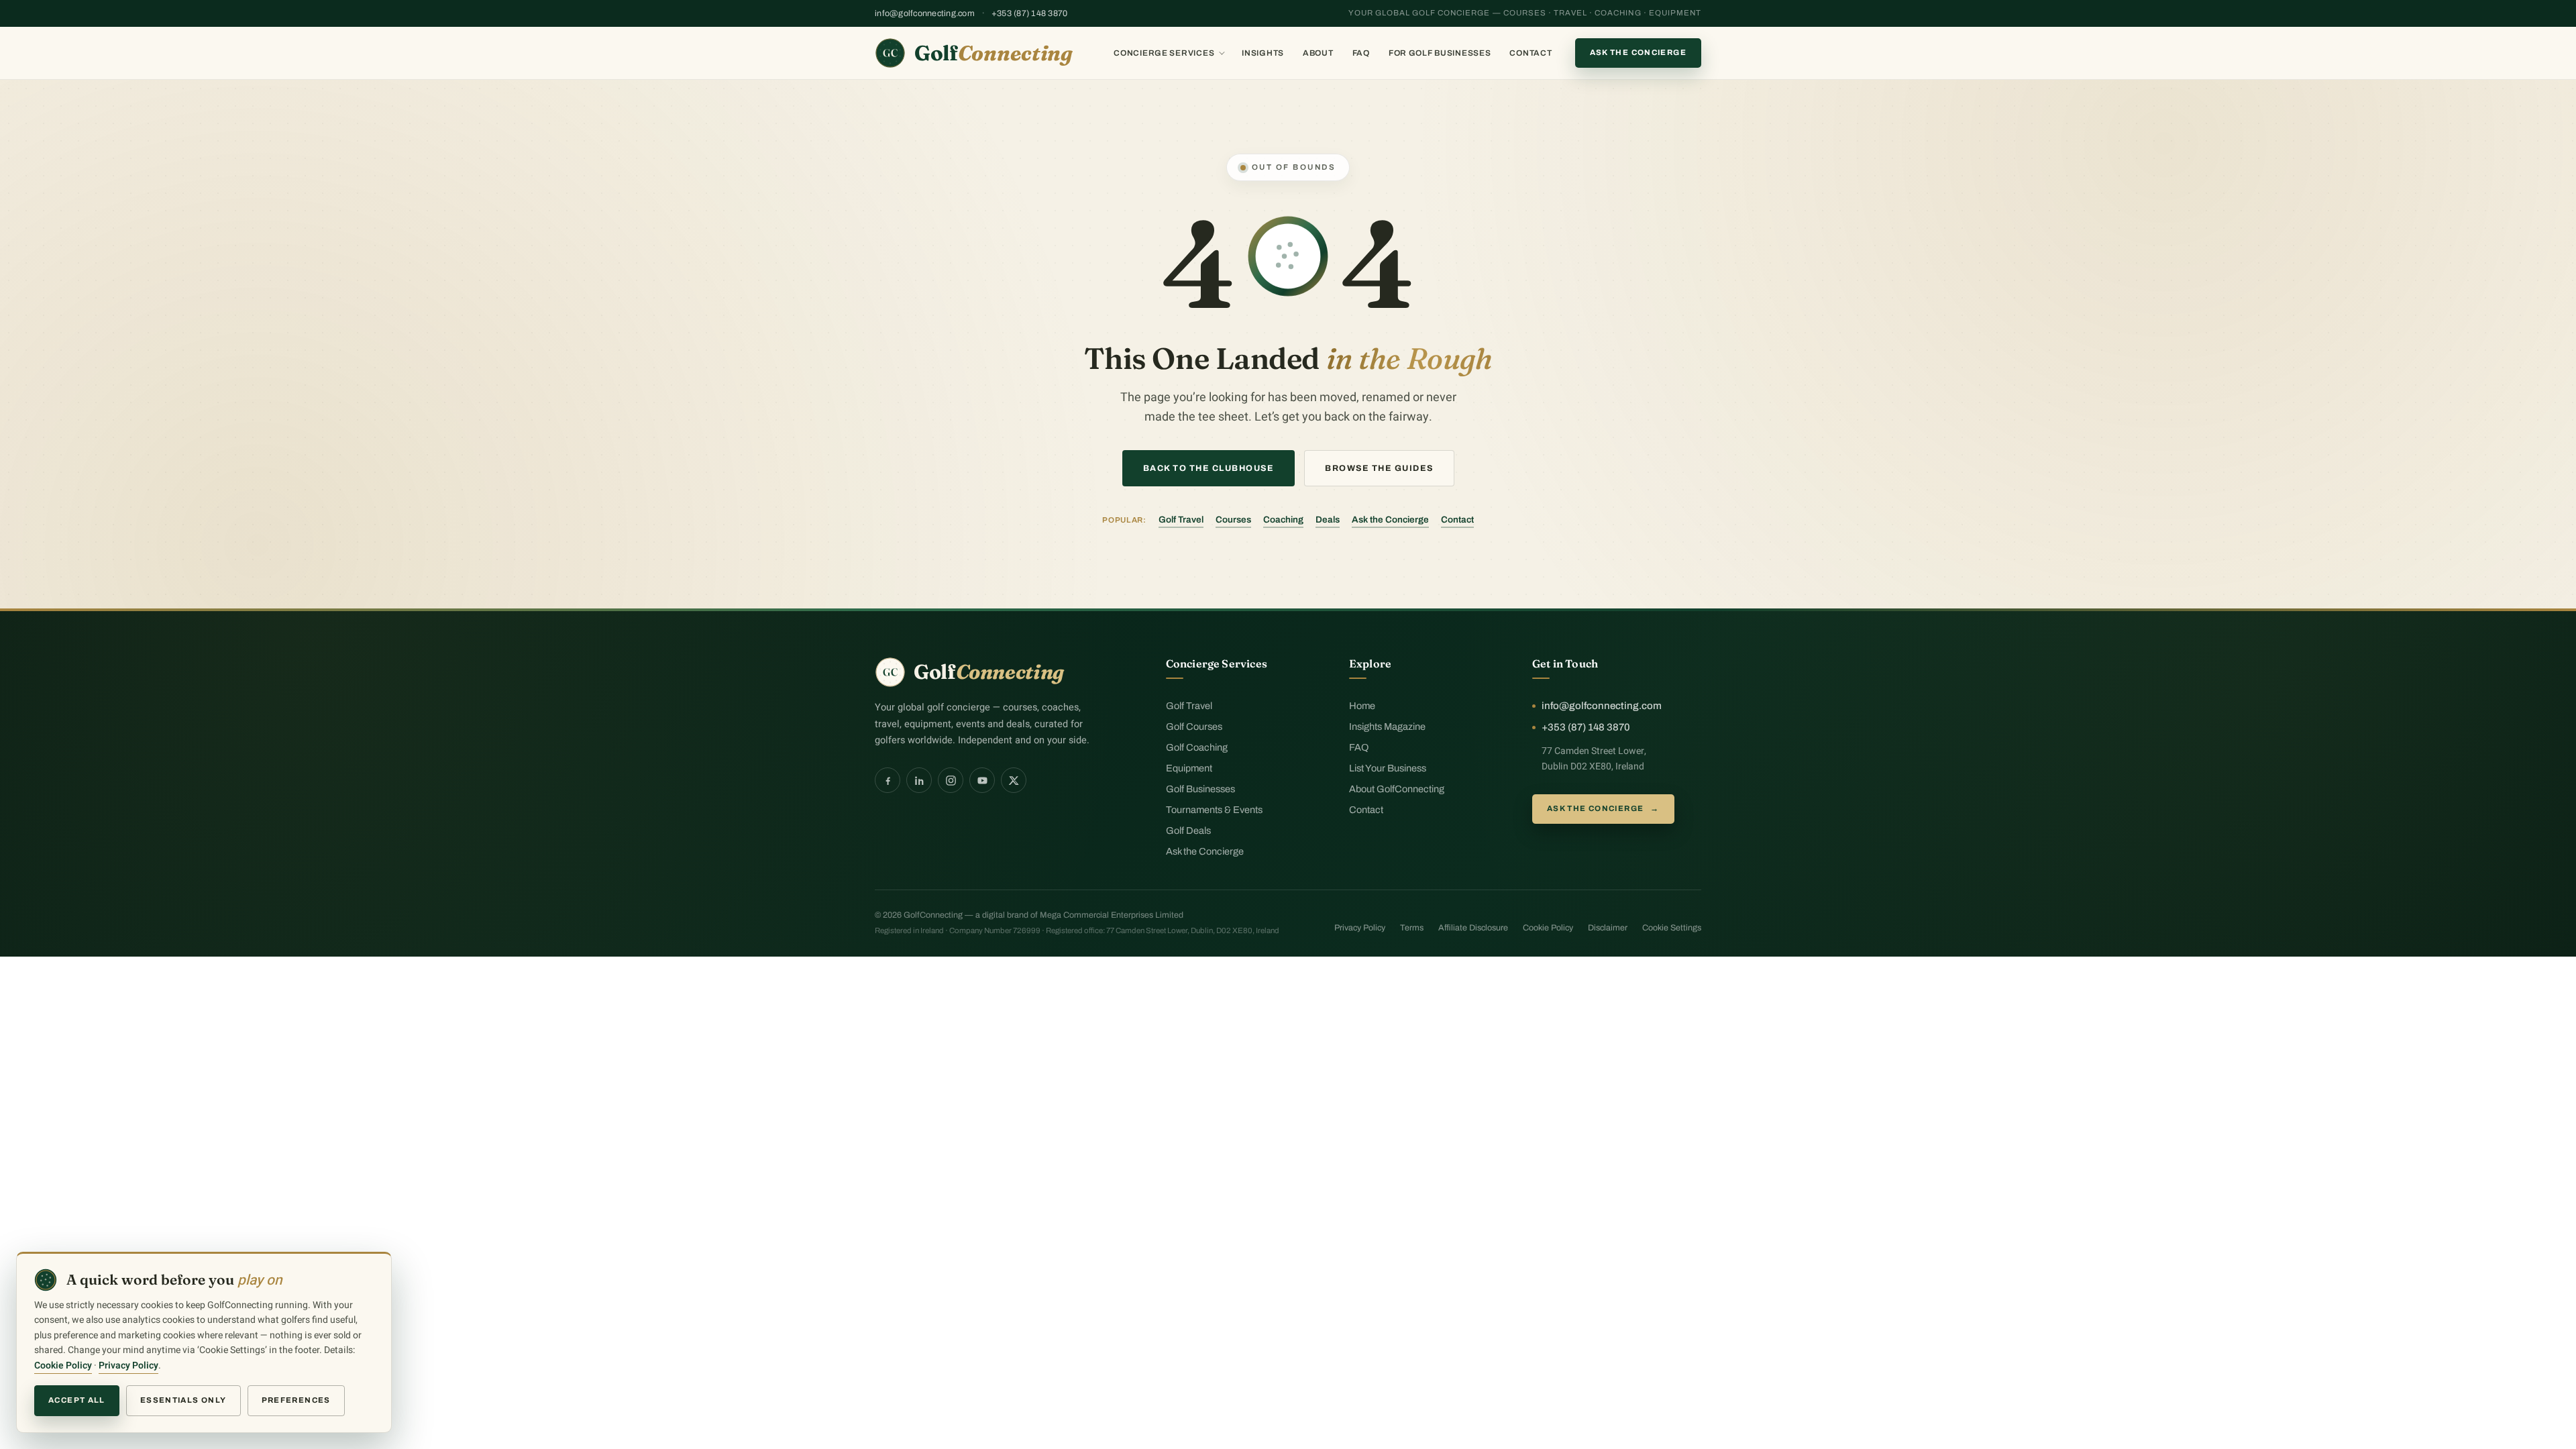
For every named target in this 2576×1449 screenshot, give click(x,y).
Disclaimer (1608, 928)
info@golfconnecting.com (925, 13)
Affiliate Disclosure (1473, 928)
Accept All (77, 1400)
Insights (1263, 53)
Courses (1233, 520)
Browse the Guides (1379, 468)
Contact (1531, 53)
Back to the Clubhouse (1209, 468)
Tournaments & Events (1214, 810)
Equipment (1189, 768)
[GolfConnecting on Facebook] (888, 780)
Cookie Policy (1548, 928)
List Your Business (1388, 768)
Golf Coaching (1197, 747)
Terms (1412, 928)
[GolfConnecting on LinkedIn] (919, 780)
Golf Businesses (1200, 789)
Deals (1328, 520)
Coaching (1283, 520)
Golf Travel (1181, 520)
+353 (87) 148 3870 (1030, 13)
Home (1362, 706)
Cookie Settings (1672, 928)
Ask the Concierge (1638, 52)
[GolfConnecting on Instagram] (951, 780)
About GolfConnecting (1397, 789)
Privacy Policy (1360, 928)
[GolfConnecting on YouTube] (982, 780)
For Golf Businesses (1440, 53)
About (1318, 53)
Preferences (296, 1400)
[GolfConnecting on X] (1014, 780)
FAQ (1361, 53)
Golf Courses (1194, 727)
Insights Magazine (1387, 727)
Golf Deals (1188, 830)
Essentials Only (183, 1400)
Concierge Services (1164, 53)
